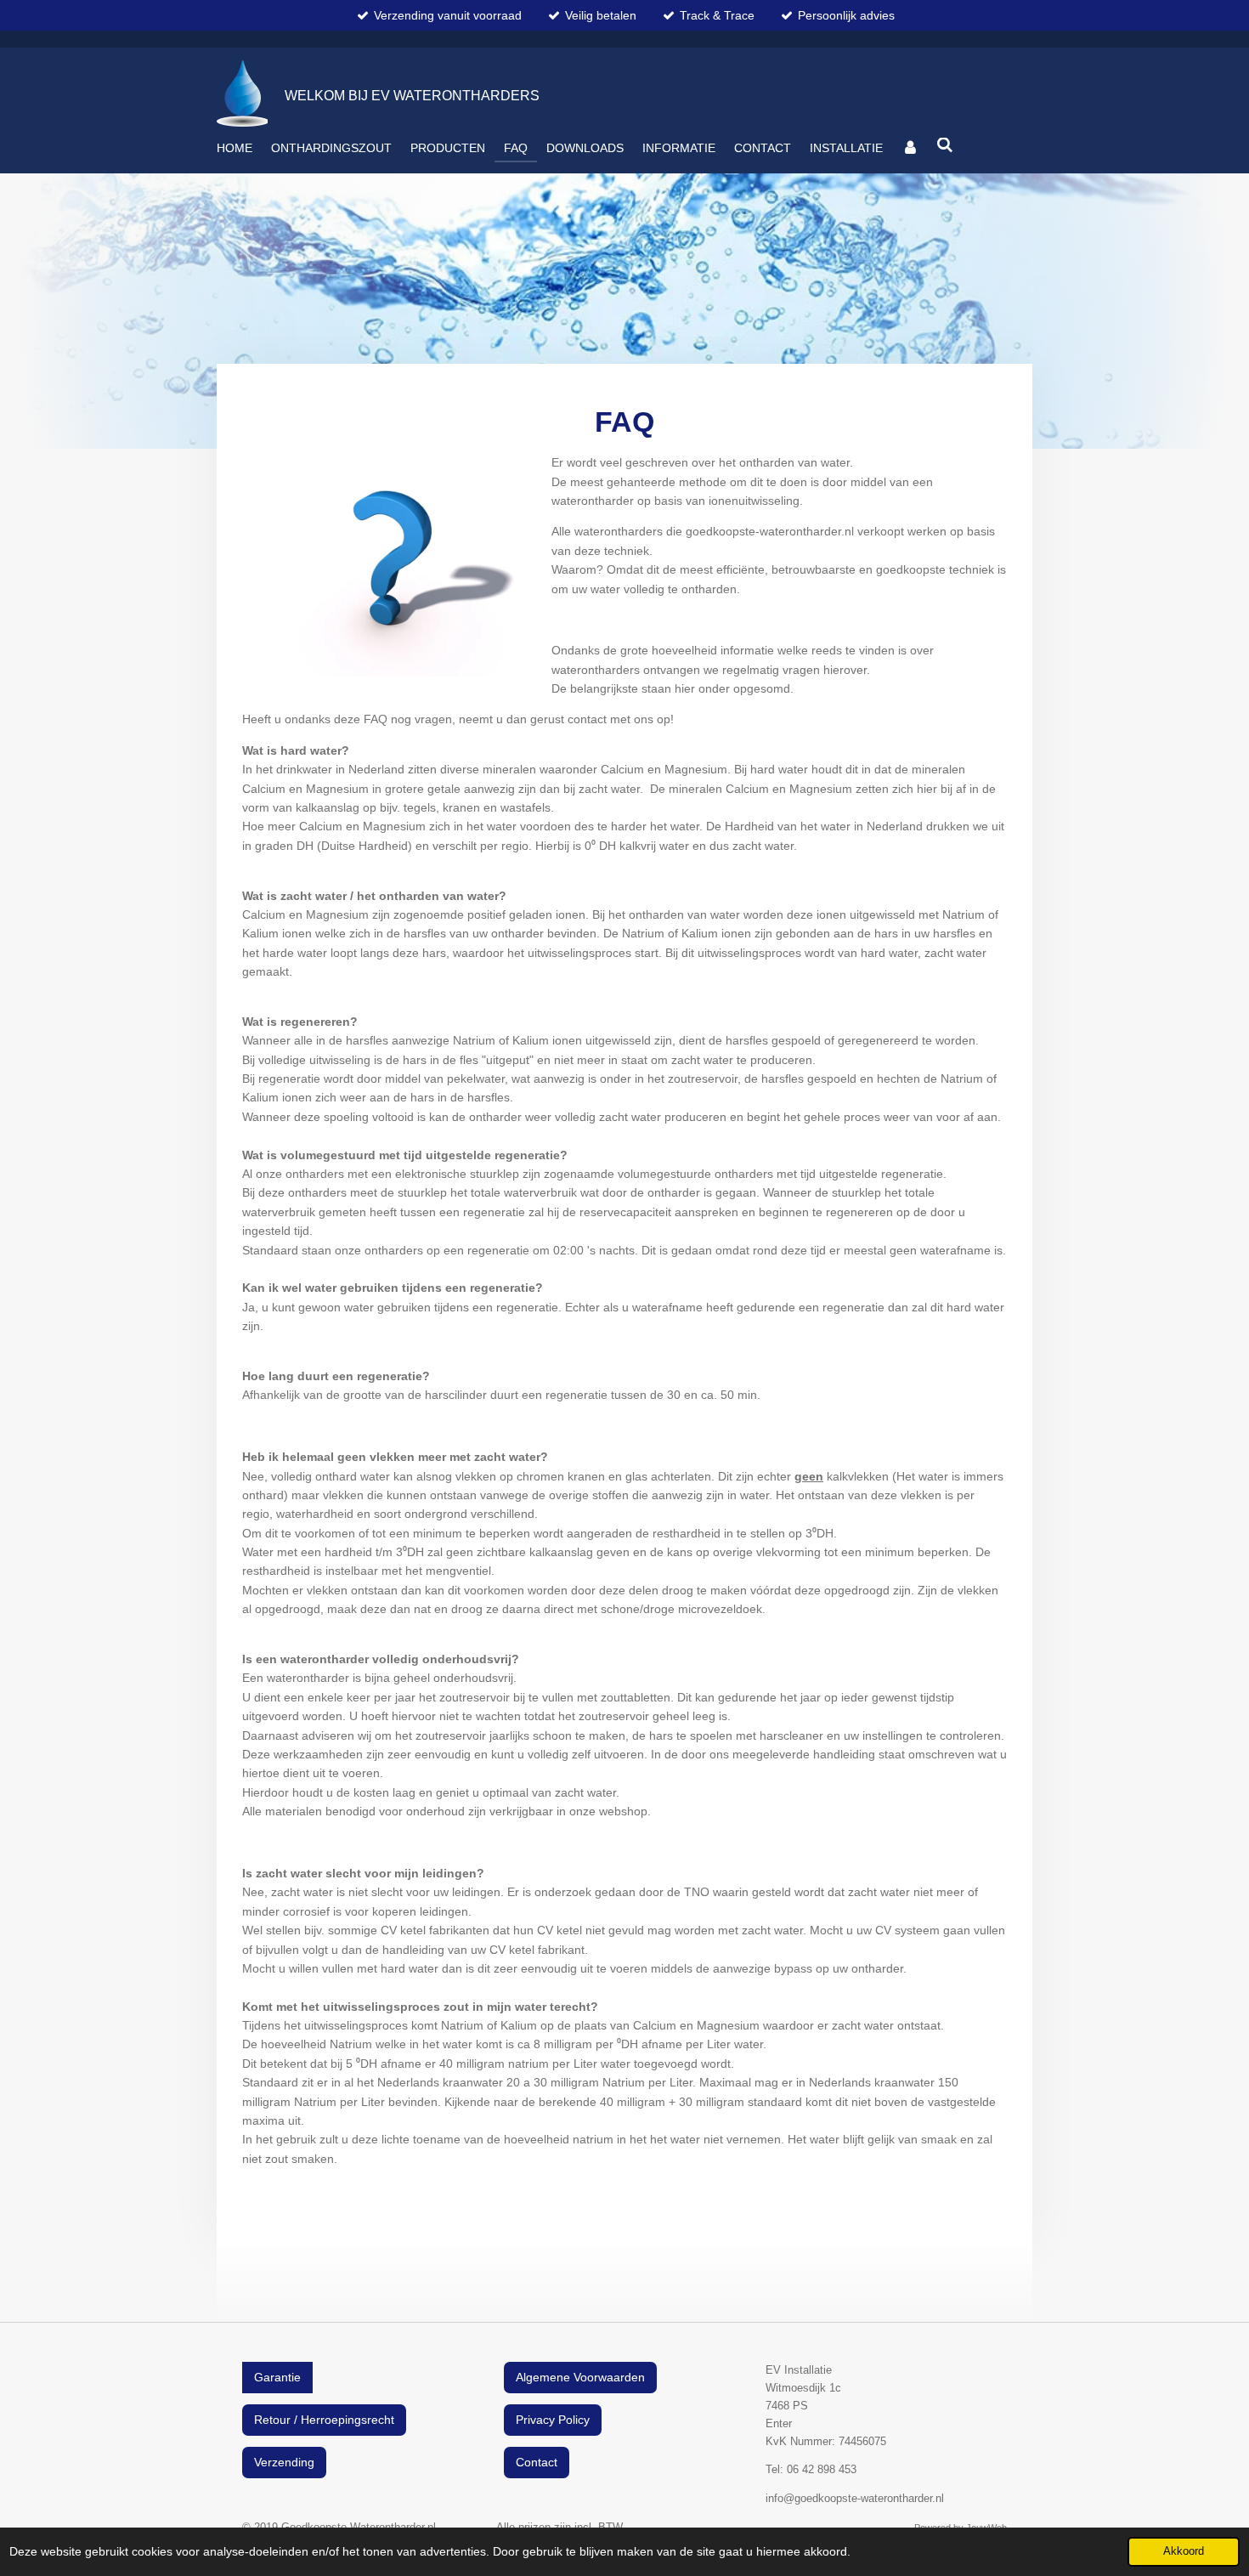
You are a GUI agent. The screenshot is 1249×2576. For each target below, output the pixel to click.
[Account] (910, 148)
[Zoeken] (946, 145)
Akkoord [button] (1184, 2551)
